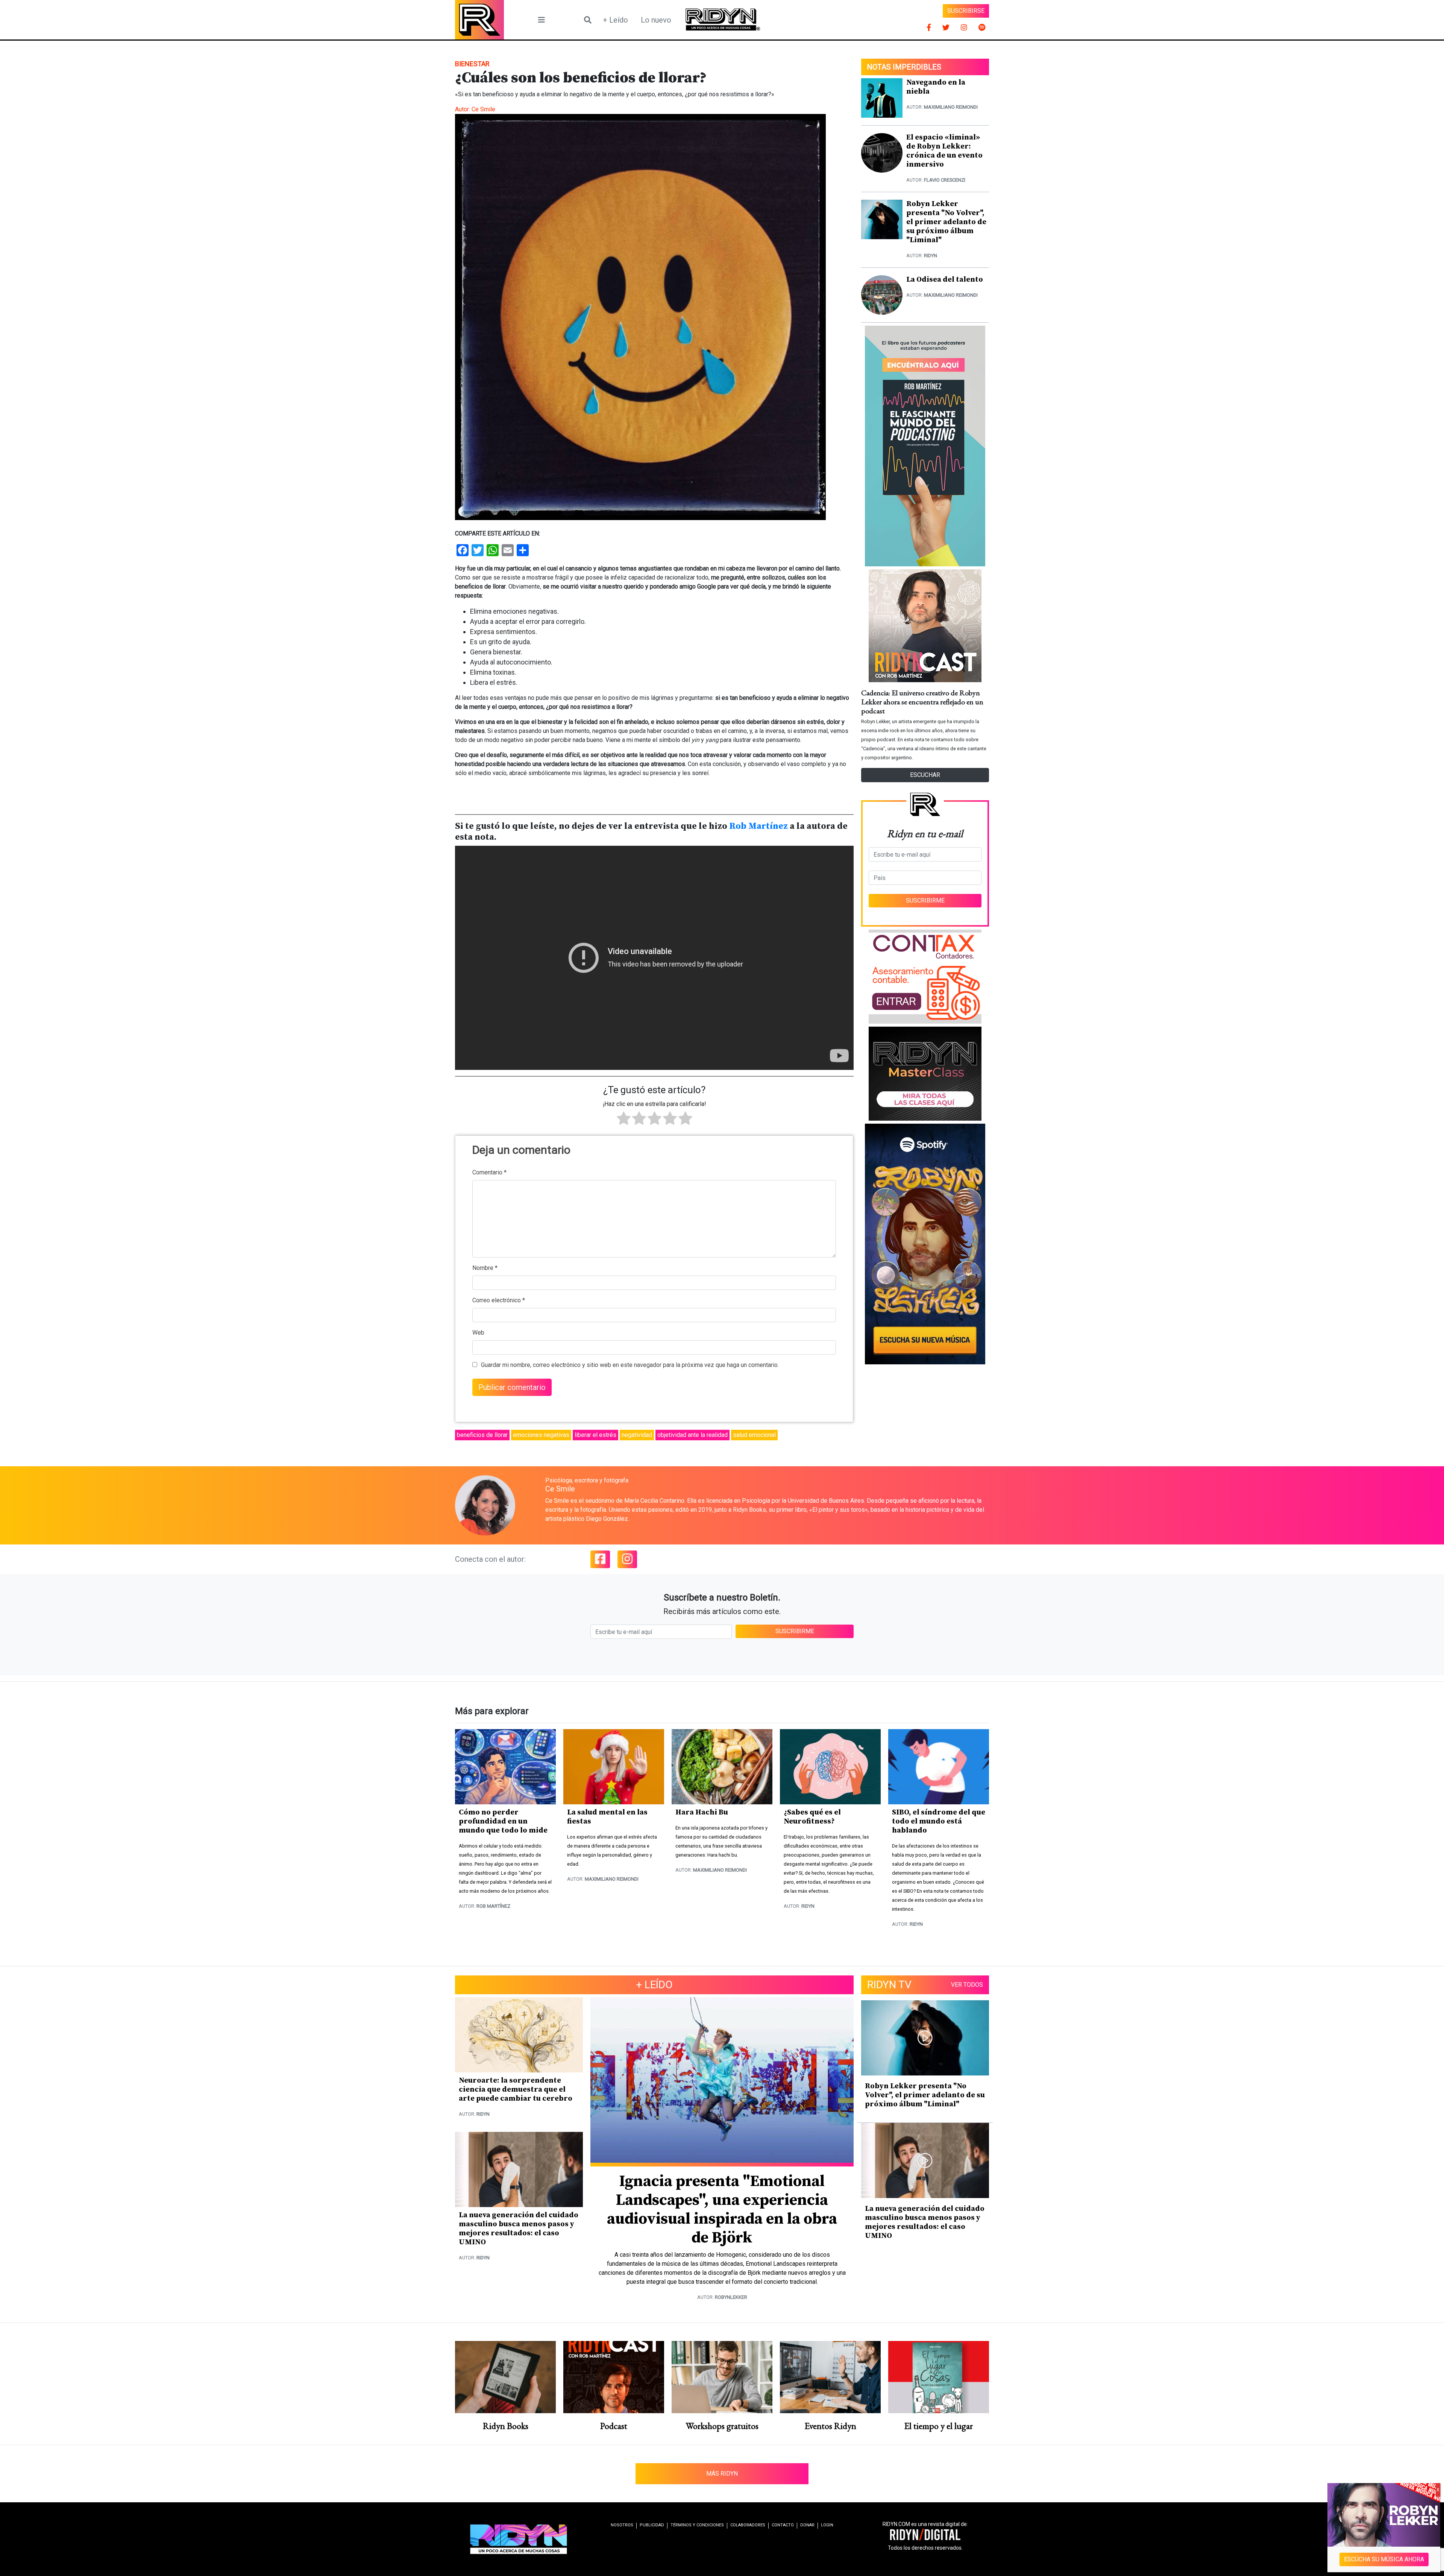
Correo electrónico (499, 1300)
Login (827, 2525)
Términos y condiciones (697, 2525)
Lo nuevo (656, 20)
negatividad (637, 1435)
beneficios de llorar (482, 1435)
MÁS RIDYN (722, 2474)
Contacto (783, 2525)
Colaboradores (748, 2525)
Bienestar (472, 64)
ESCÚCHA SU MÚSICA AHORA (1384, 2559)
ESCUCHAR (925, 775)
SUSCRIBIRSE (966, 11)
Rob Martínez (758, 826)
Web (478, 1333)
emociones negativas (541, 1435)
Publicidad (652, 2525)
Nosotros (622, 2525)
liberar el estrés (595, 1435)
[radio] (624, 1120)
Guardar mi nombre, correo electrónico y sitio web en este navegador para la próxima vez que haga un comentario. (630, 1365)
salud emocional (754, 1435)
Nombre (485, 1268)
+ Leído (615, 20)
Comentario (489, 1172)
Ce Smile (483, 109)
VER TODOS (967, 1985)
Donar (807, 2525)
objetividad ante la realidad (692, 1435)
